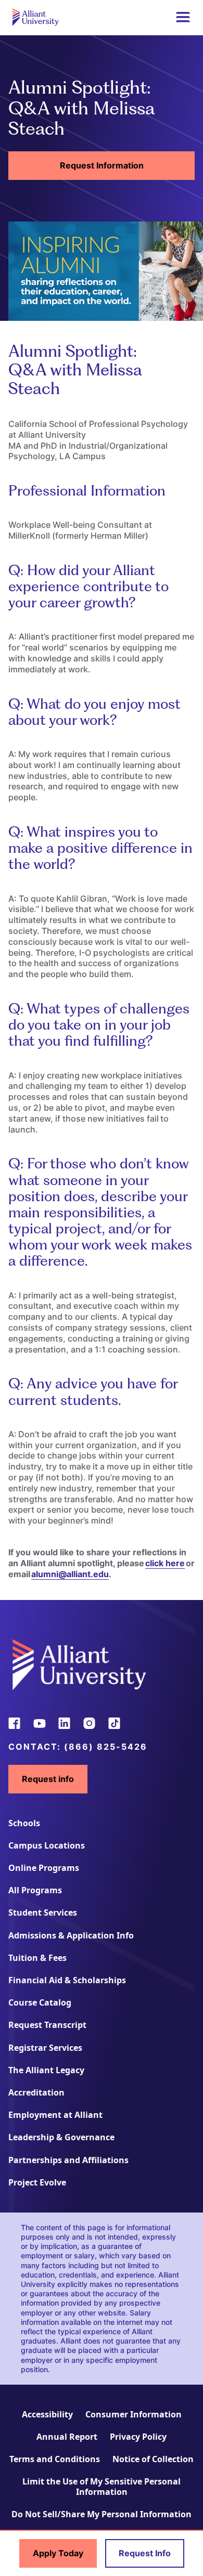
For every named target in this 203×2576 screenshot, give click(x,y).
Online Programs (44, 1868)
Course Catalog (40, 2002)
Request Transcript (47, 2025)
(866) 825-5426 (106, 1747)
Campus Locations (47, 1845)
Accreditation (36, 2092)
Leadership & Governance (61, 2137)
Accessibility (47, 2414)
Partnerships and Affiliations (68, 2160)
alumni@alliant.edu (70, 1574)
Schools (24, 1823)
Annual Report (67, 2437)
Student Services (43, 1913)
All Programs (35, 1890)
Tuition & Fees (37, 1958)
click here (165, 1563)
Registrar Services (45, 2048)
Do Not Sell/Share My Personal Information (102, 2514)
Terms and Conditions (55, 2459)
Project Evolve (37, 2182)
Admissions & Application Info (71, 1935)
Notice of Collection (153, 2459)
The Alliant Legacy (46, 2070)
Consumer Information (134, 2414)
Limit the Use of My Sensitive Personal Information (102, 2486)
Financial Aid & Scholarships (67, 1980)
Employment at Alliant (55, 2115)
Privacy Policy (138, 2437)
